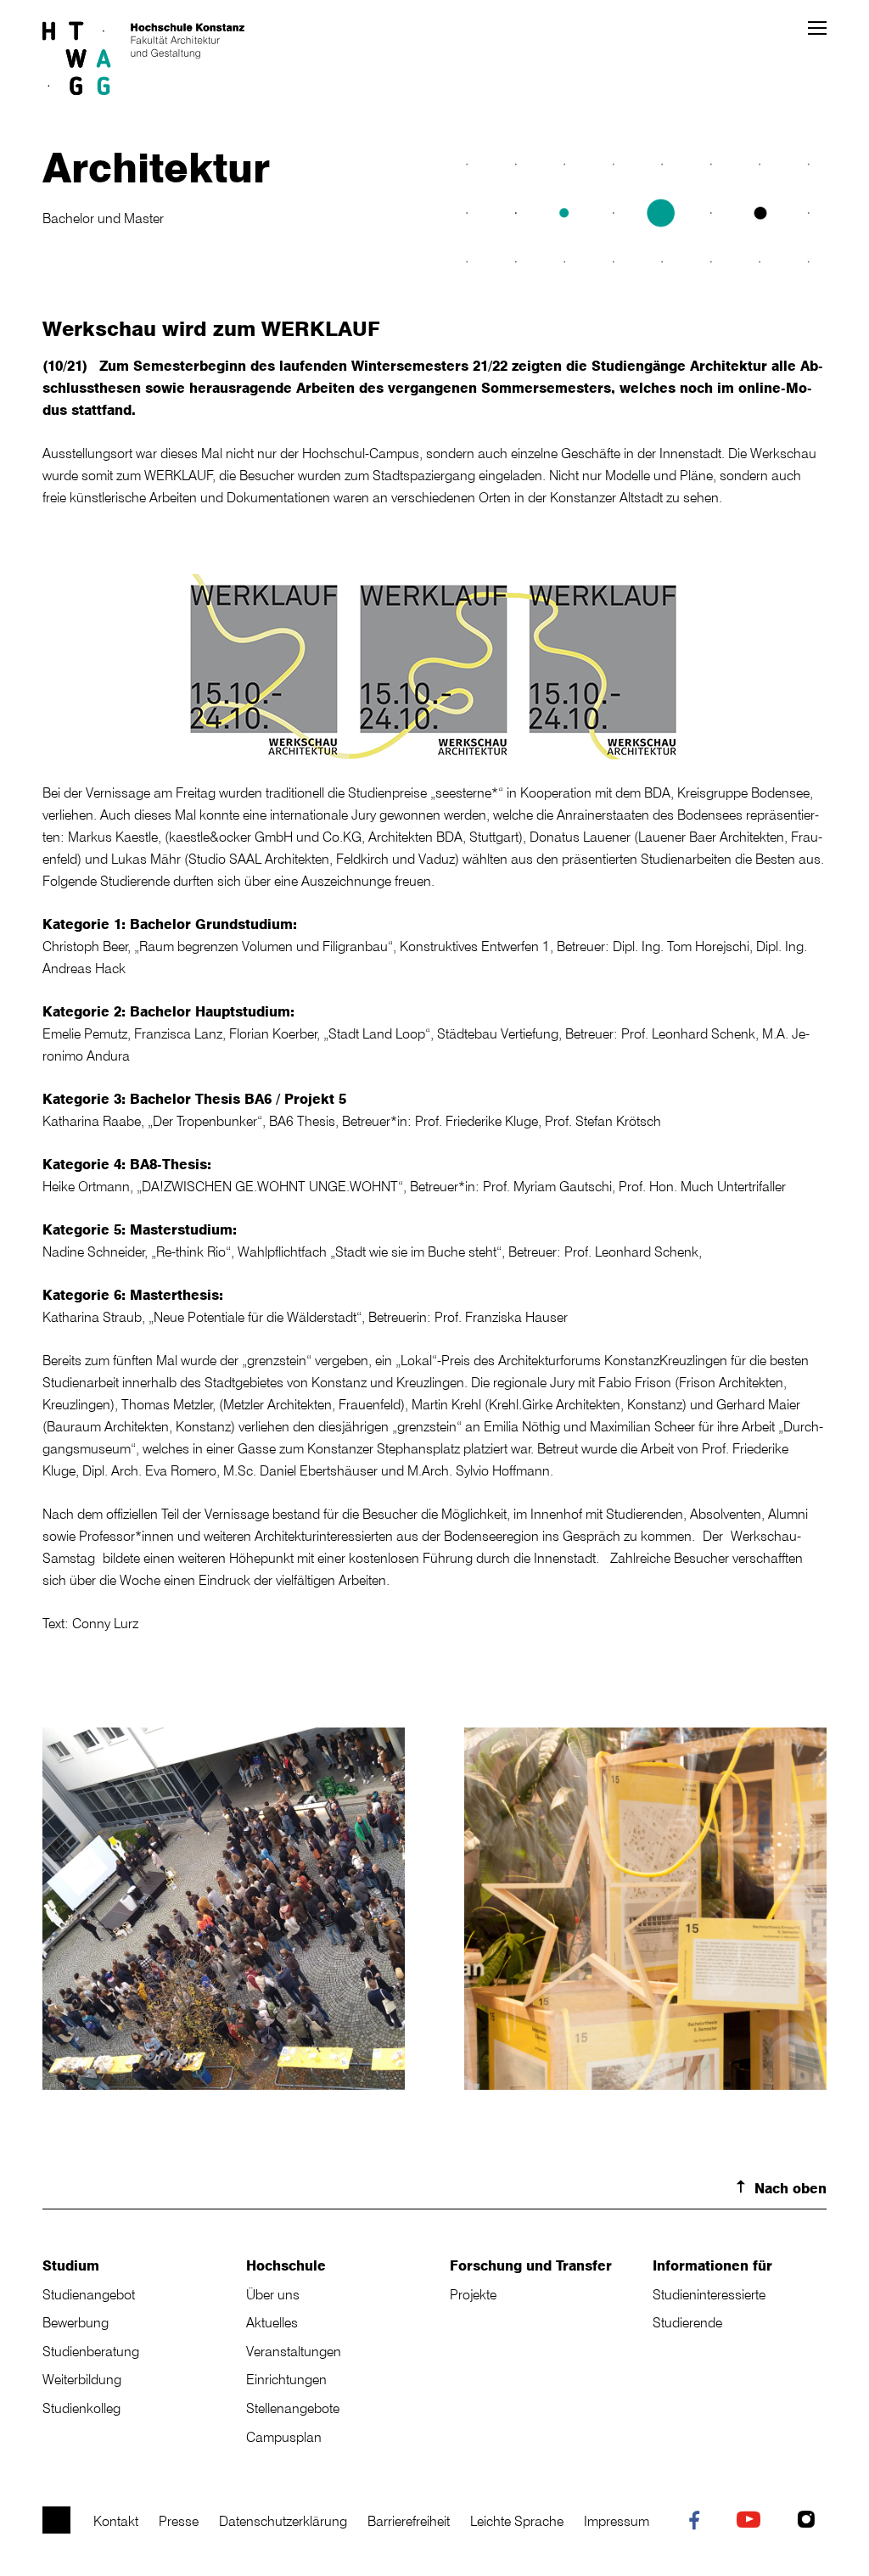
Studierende (687, 2322)
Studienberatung (91, 2351)
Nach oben (791, 2188)
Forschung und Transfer (531, 2265)
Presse (179, 2521)
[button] (817, 28)
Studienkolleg (81, 2408)
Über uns (273, 2294)
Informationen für (712, 2265)
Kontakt (116, 2521)
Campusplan (284, 2437)
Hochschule (286, 2265)
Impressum (617, 2521)
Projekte (473, 2294)
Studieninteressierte (709, 2294)
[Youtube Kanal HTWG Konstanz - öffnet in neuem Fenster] (752, 2522)
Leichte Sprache (517, 2521)
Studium (71, 2265)
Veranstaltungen (294, 2351)
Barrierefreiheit (409, 2521)
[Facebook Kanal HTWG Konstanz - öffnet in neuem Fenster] (698, 2523)
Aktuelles (272, 2322)
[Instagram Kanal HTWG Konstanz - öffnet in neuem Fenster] (810, 2522)
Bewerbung (76, 2322)
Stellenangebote (293, 2408)
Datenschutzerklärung (283, 2521)
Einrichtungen (286, 2379)
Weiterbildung (82, 2379)
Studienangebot (89, 2294)
